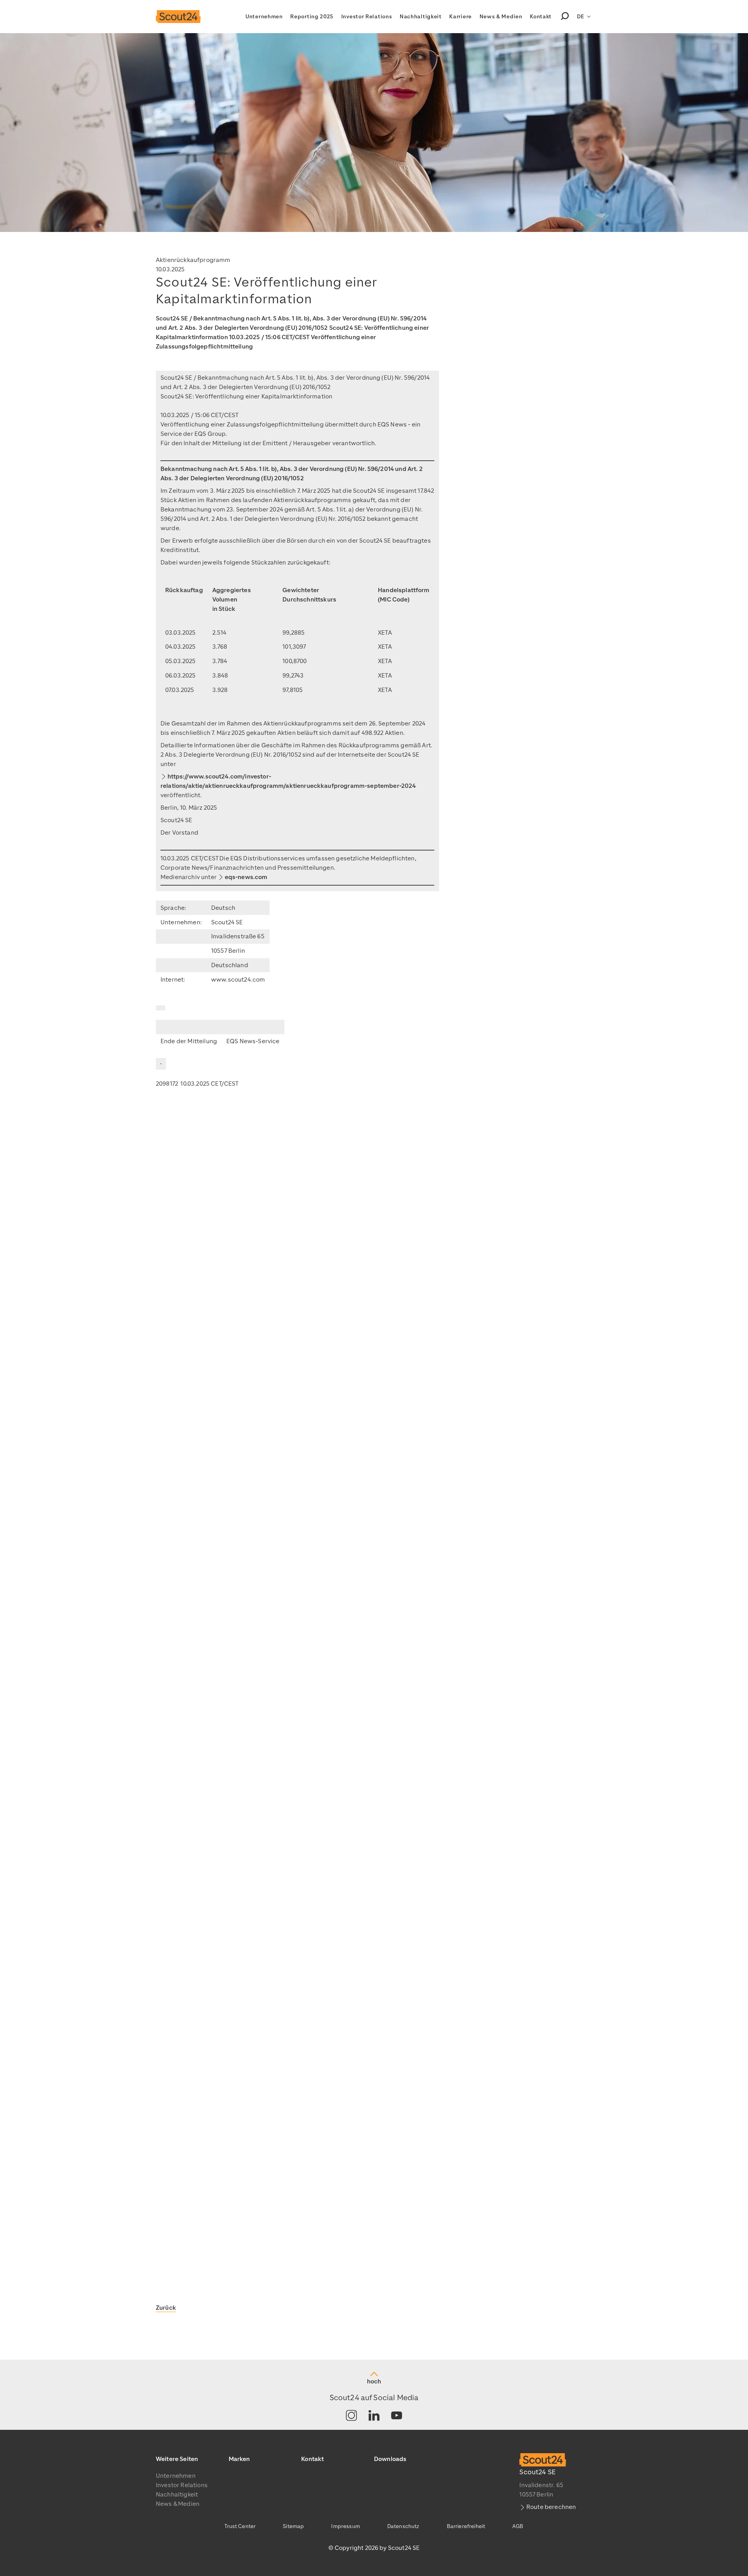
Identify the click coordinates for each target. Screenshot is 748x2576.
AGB (518, 2526)
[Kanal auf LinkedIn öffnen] (374, 2416)
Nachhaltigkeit (421, 17)
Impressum (345, 2526)
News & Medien (501, 17)
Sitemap (293, 2526)
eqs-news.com (246, 877)
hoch (374, 2381)
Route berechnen (551, 2507)
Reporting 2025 (312, 17)
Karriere (460, 17)
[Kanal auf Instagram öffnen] (351, 2416)
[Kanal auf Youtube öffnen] (397, 2416)
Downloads (390, 2459)
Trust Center (240, 2526)
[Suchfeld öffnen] (565, 17)
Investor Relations (367, 17)
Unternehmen (264, 17)
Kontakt (541, 17)
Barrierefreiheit (466, 2526)
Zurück (166, 2308)
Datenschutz (403, 2526)
